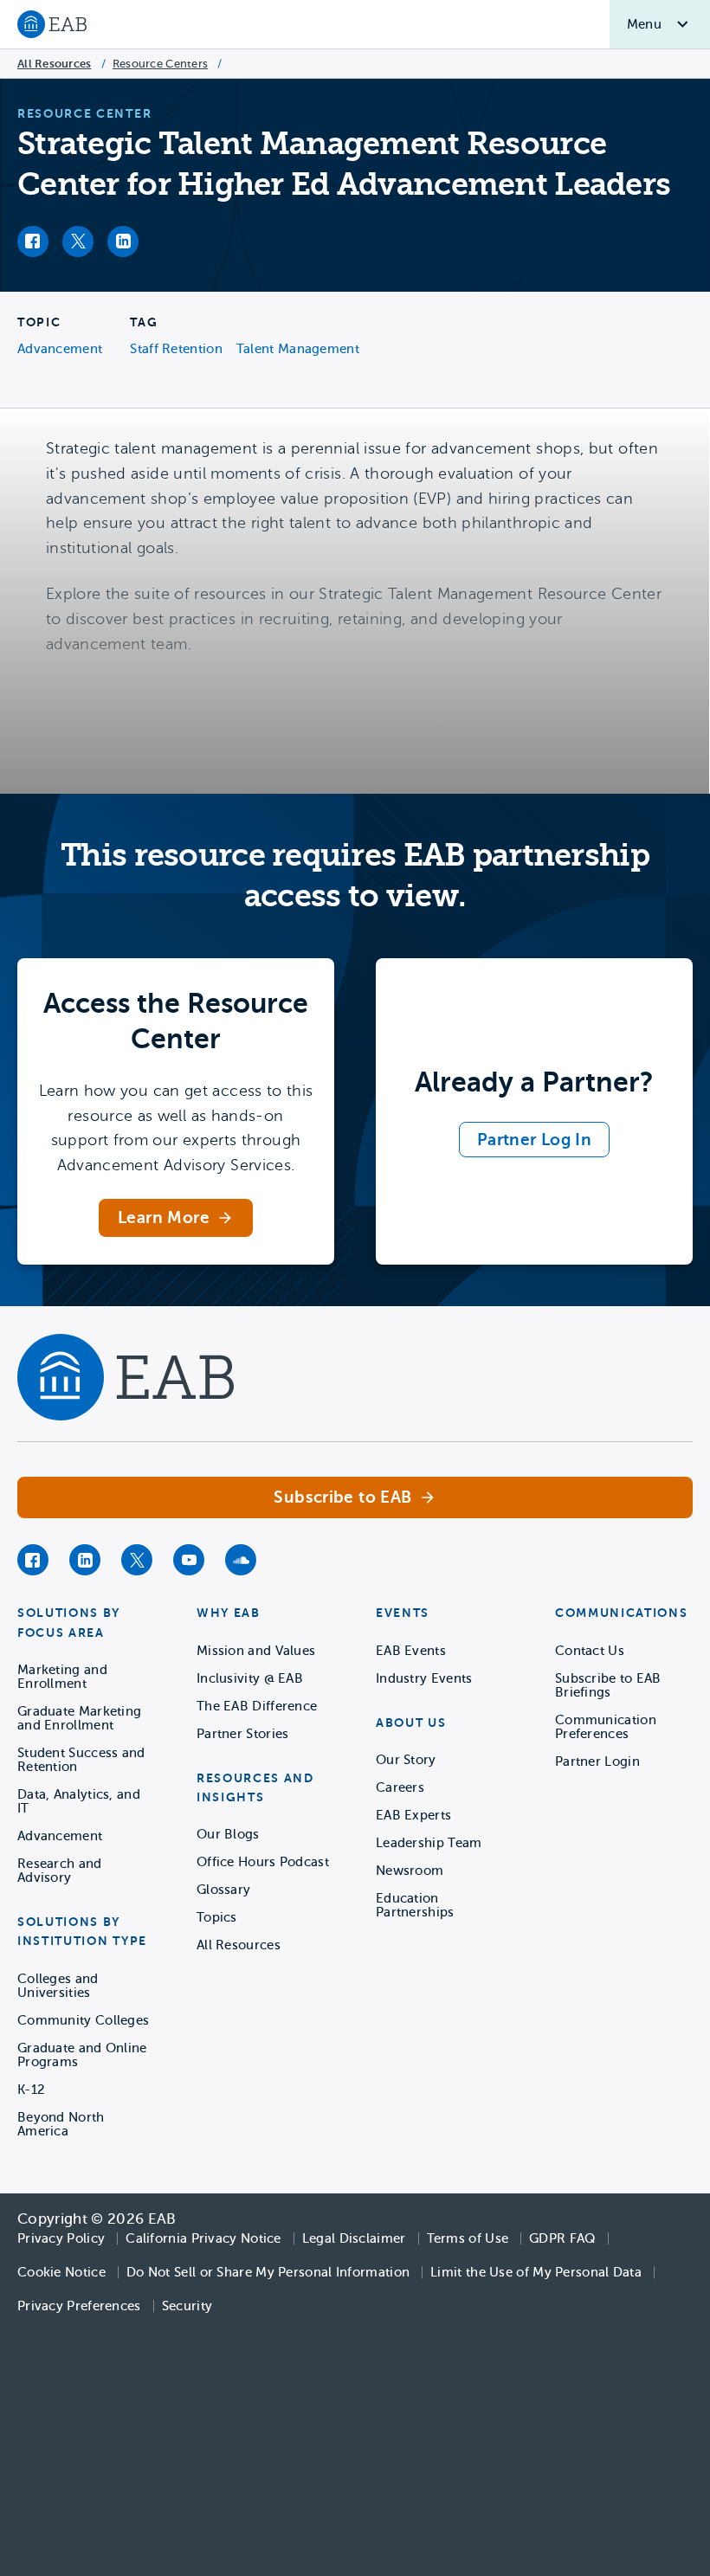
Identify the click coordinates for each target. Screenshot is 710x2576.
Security (187, 2306)
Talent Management (298, 349)
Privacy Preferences (79, 2306)
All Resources (54, 64)
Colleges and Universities (58, 1986)
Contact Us (590, 1651)
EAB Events (411, 1651)
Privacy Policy (61, 2238)
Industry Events (424, 1678)
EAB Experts (413, 1815)
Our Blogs (228, 1834)
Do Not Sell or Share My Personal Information (268, 2272)
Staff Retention (176, 349)
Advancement (60, 349)
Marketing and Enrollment (62, 1677)
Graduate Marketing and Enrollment (79, 1718)
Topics (217, 1917)
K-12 (31, 2090)
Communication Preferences (606, 1727)
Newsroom (410, 1871)
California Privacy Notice (203, 2238)
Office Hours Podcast (263, 1862)
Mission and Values (256, 1651)
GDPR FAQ (562, 2238)
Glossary (223, 1890)
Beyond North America (61, 2124)
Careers (400, 1787)
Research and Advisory (60, 1871)
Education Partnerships (415, 1905)
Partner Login (597, 1761)
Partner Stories (243, 1734)
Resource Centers (160, 64)
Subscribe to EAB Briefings (608, 1685)
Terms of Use (468, 2238)
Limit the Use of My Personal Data (536, 2272)
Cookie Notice (61, 2272)
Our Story (406, 1760)
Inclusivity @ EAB (250, 1678)
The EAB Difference (257, 1706)
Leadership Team (429, 1843)
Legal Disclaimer (354, 2238)
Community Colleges (83, 2020)
